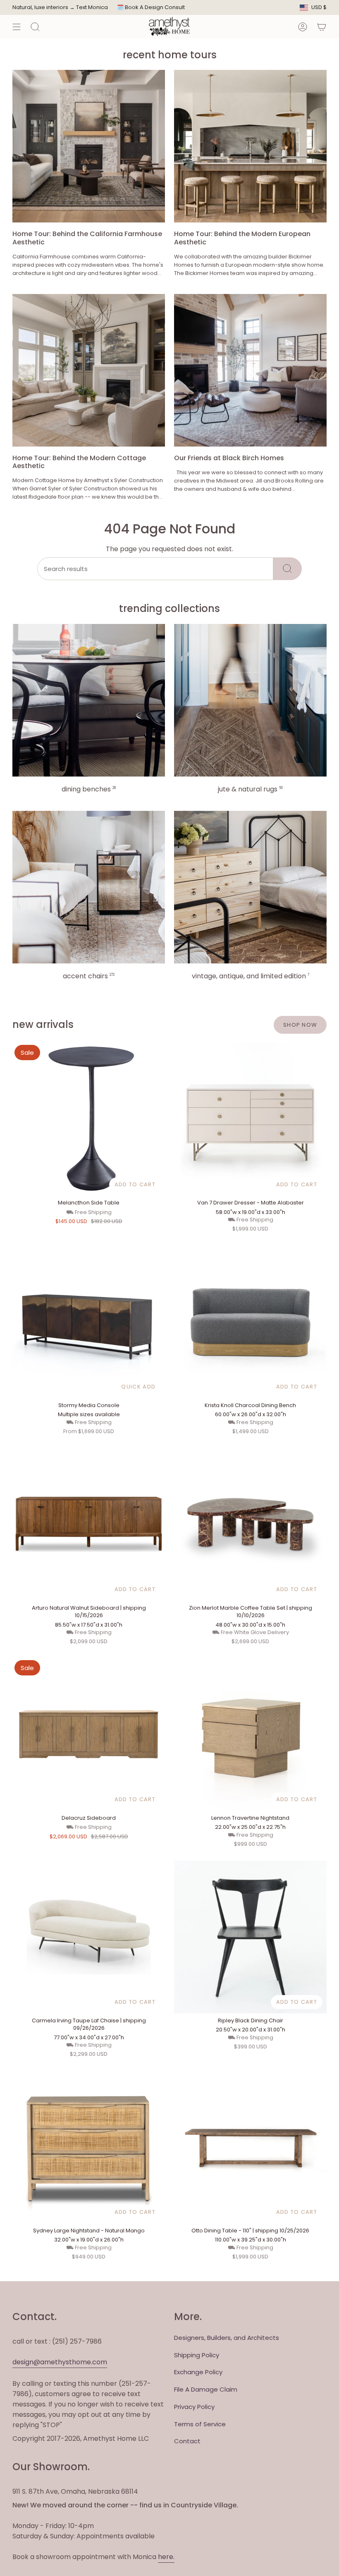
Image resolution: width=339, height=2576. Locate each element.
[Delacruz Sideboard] (89, 1734)
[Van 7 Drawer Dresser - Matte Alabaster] (250, 1119)
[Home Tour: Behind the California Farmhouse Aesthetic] (89, 146)
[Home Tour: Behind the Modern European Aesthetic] (250, 146)
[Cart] (322, 27)
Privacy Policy (194, 2407)
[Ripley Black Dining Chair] (250, 1937)
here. (166, 2557)
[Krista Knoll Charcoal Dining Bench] (250, 1322)
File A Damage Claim (206, 2389)
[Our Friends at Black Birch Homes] (250, 370)
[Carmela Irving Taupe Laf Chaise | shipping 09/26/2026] (89, 1937)
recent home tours (170, 55)
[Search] (288, 569)
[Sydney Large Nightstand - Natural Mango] (89, 2147)
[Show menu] (17, 27)
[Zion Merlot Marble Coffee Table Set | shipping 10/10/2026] (250, 1524)
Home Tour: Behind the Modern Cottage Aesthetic (79, 462)
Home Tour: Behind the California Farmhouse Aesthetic (87, 238)
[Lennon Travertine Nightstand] (250, 1734)
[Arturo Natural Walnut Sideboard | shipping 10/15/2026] (89, 1524)
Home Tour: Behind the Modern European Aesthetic (242, 238)
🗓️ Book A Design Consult (151, 7)
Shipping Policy (197, 2355)
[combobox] (155, 569)
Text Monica (92, 7)
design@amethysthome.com (60, 2362)
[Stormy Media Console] (89, 1322)
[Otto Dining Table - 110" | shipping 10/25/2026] (250, 2147)
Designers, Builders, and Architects (227, 2338)
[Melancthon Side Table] (89, 1119)
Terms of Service (200, 2424)
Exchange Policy (198, 2372)
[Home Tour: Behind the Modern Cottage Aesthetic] (89, 370)
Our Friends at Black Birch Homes (229, 458)
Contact (187, 2441)
